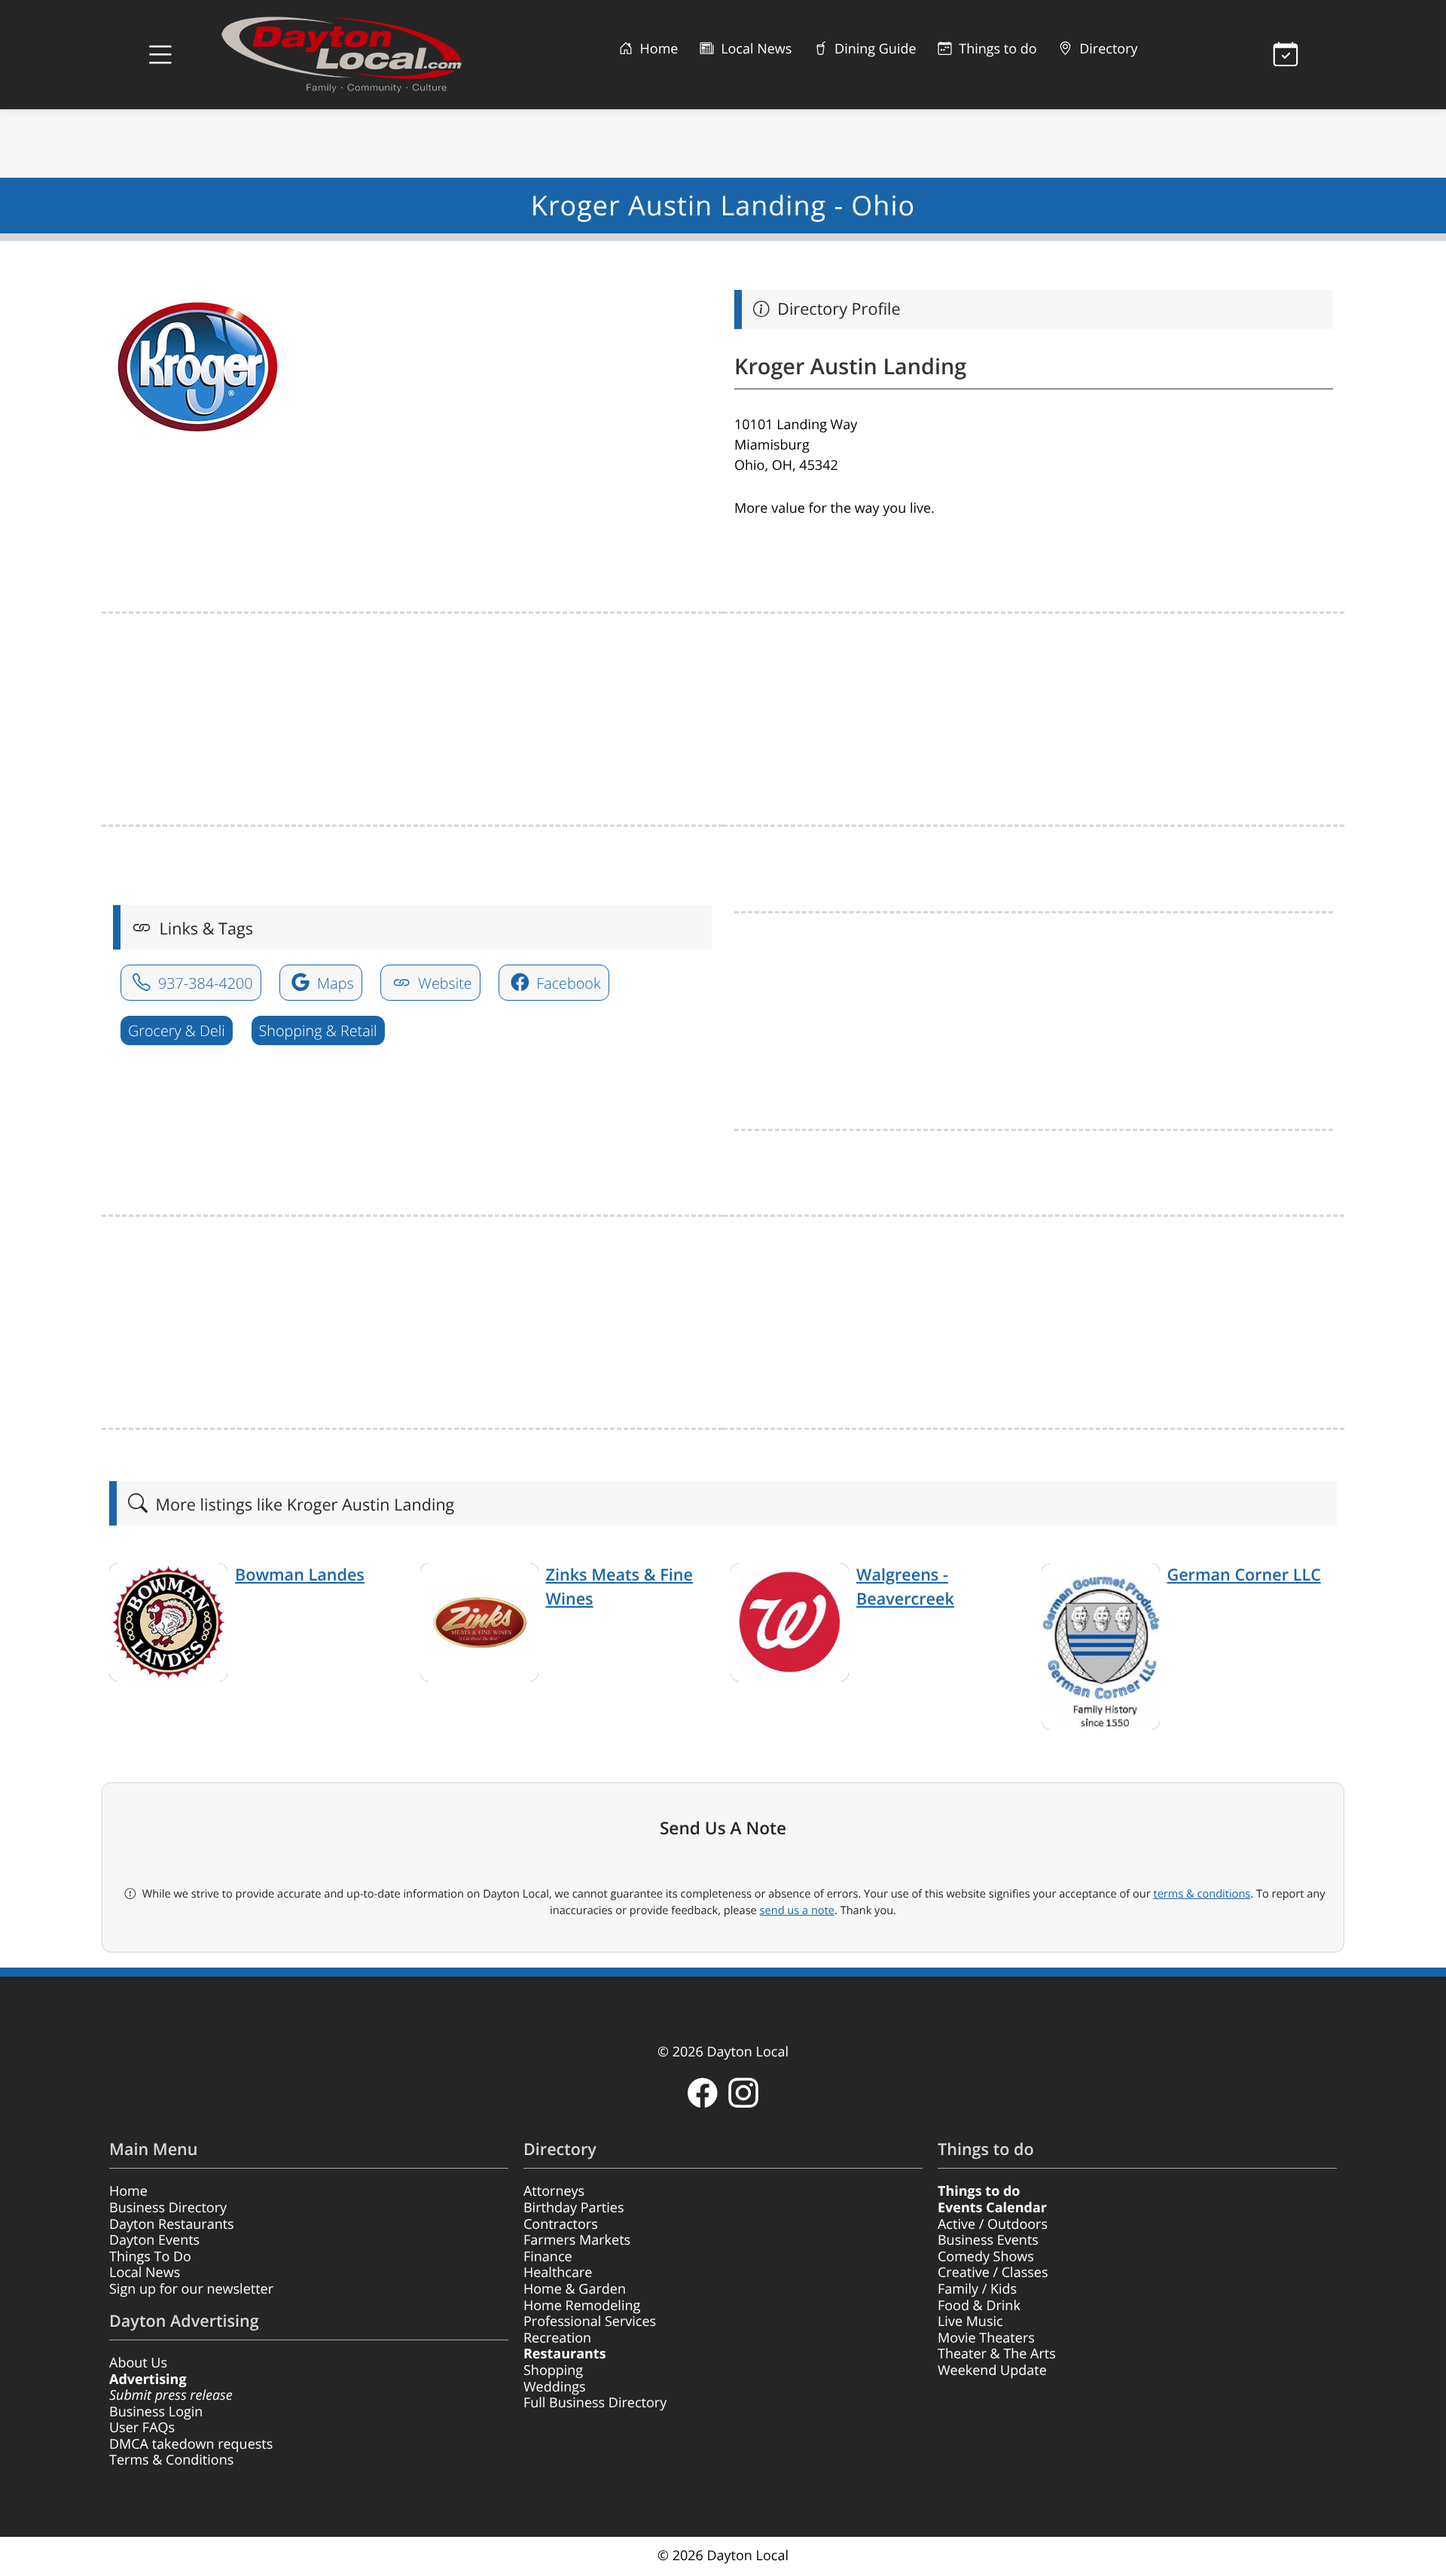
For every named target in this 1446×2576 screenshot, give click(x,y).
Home (657, 49)
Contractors (561, 2224)
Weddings (555, 2387)
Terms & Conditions (171, 2460)
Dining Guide (873, 49)
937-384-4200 (204, 983)
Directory (1107, 49)
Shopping (553, 2370)
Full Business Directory (595, 2403)
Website (443, 983)
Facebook (566, 983)
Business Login (156, 2412)
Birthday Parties (574, 2208)
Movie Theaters (986, 2338)
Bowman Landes (300, 1575)
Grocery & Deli (177, 1030)
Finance (548, 2257)
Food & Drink (979, 2306)
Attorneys (554, 2191)
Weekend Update (992, 2370)
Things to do (996, 49)
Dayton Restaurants (172, 2224)
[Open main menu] (160, 55)
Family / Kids (977, 2289)
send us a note (797, 1910)
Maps (334, 983)
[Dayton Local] (365, 55)
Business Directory (168, 2208)
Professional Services (590, 2321)
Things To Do (150, 2257)
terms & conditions (1202, 1894)
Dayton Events (154, 2240)
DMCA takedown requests (191, 2444)
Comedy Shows (986, 2257)
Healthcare (558, 2273)
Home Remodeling (582, 2306)
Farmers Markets (577, 2240)
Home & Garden (575, 2289)
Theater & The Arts (997, 2354)
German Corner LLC (1244, 1575)
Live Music (970, 2321)
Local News (754, 49)
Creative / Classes (993, 2273)
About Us (138, 2363)
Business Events (988, 2240)
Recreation (557, 2338)
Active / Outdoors (993, 2224)
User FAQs (142, 2428)
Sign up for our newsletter (191, 2289)
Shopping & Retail (318, 1030)
